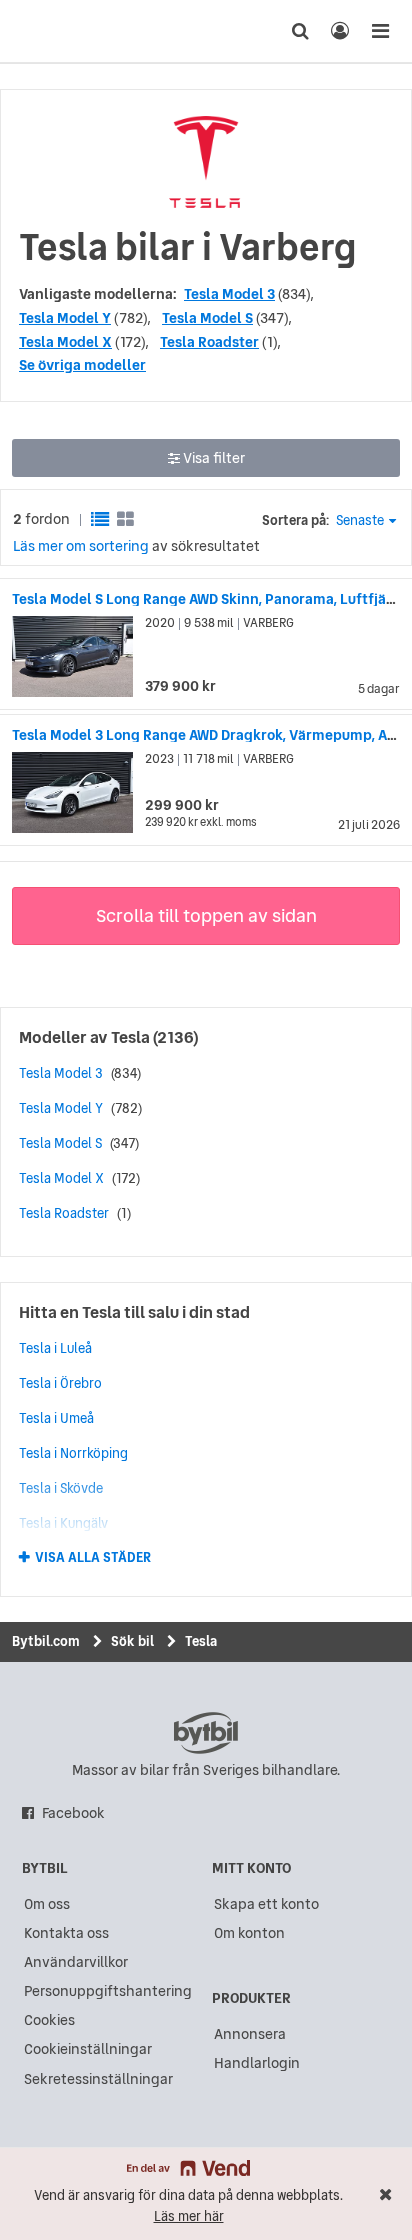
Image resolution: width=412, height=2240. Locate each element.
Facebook (73, 1813)
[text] (53, 31)
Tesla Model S (207, 318)
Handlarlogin (257, 2063)
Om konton (249, 1933)
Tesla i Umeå (56, 1418)
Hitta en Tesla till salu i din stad (134, 1312)
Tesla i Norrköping (73, 1453)
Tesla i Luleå (55, 1348)
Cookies (49, 2020)
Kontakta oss (66, 1933)
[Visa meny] (380, 31)
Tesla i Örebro (60, 1383)
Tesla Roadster (209, 342)
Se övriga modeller (82, 365)
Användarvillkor (76, 1962)
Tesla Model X (65, 342)
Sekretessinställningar (98, 2079)
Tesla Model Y (65, 318)
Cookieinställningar (88, 2049)
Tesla (130, 1037)
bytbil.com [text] (206, 1733)
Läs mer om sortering (81, 546)
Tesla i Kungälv (63, 1523)
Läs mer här (189, 2216)
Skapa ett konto (266, 1904)
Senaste (360, 520)
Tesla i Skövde (61, 1488)
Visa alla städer (93, 1558)
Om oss (47, 1904)
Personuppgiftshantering (108, 1991)
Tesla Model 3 (229, 294)
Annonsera (250, 2034)
